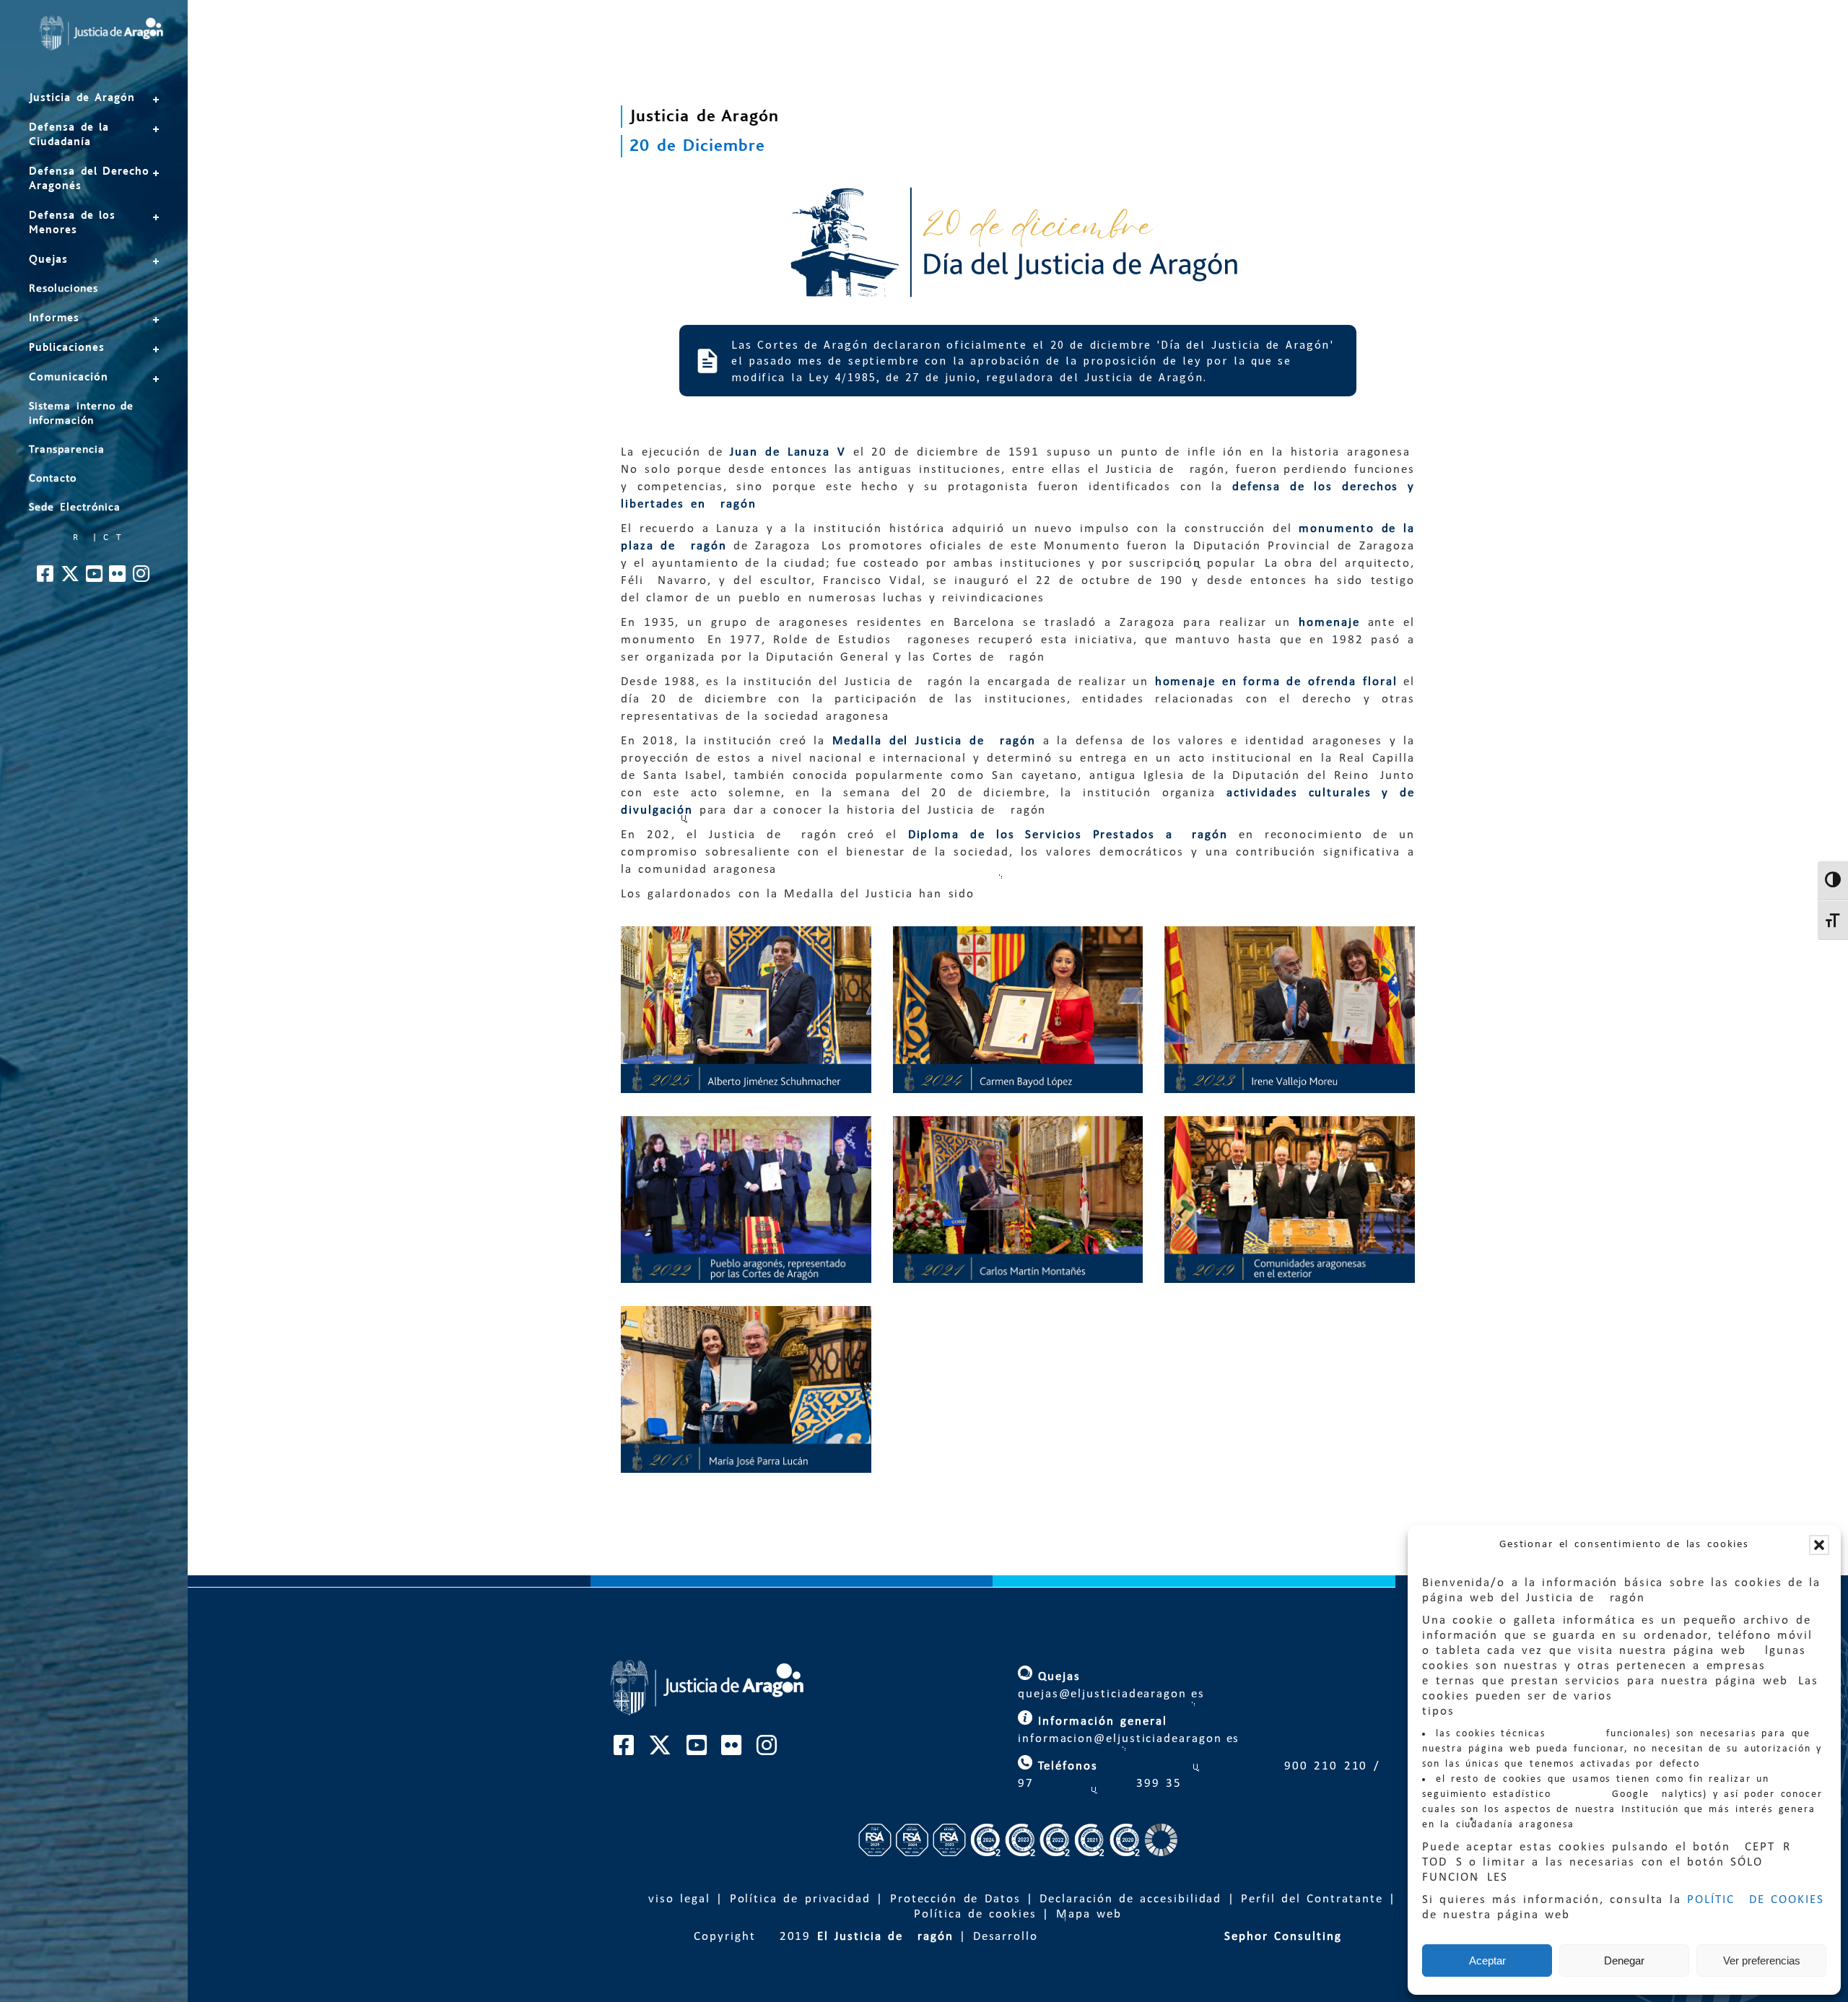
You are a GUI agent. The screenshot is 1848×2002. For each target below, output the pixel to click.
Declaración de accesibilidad (1130, 1899)
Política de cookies (975, 1914)
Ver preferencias (1762, 1960)
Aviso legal (675, 1899)
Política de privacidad (800, 1899)
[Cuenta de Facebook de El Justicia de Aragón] (46, 578)
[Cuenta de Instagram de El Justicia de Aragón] (142, 578)
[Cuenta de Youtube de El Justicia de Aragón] (95, 578)
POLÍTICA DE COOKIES (1756, 1900)
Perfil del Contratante (1312, 1899)
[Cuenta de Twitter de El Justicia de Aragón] (71, 578)
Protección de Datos (955, 1899)
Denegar (1624, 1960)
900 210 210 (1323, 1766)
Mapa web (1089, 1914)
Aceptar (1487, 1960)
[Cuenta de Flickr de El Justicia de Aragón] (118, 578)
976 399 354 (1100, 1784)
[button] (1819, 1545)
